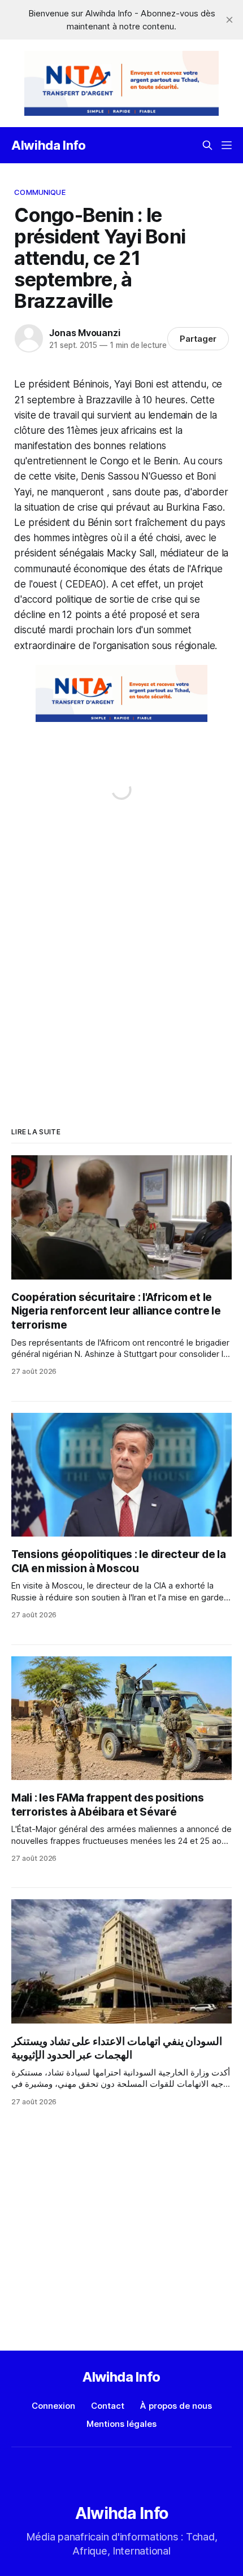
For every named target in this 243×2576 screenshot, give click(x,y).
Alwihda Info (49, 145)
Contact (108, 2406)
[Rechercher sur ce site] (207, 145)
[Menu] (227, 145)
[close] (229, 20)
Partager (198, 339)
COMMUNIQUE (40, 192)
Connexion (53, 2406)
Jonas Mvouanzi (84, 333)
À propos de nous (176, 2406)
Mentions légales (121, 2424)
